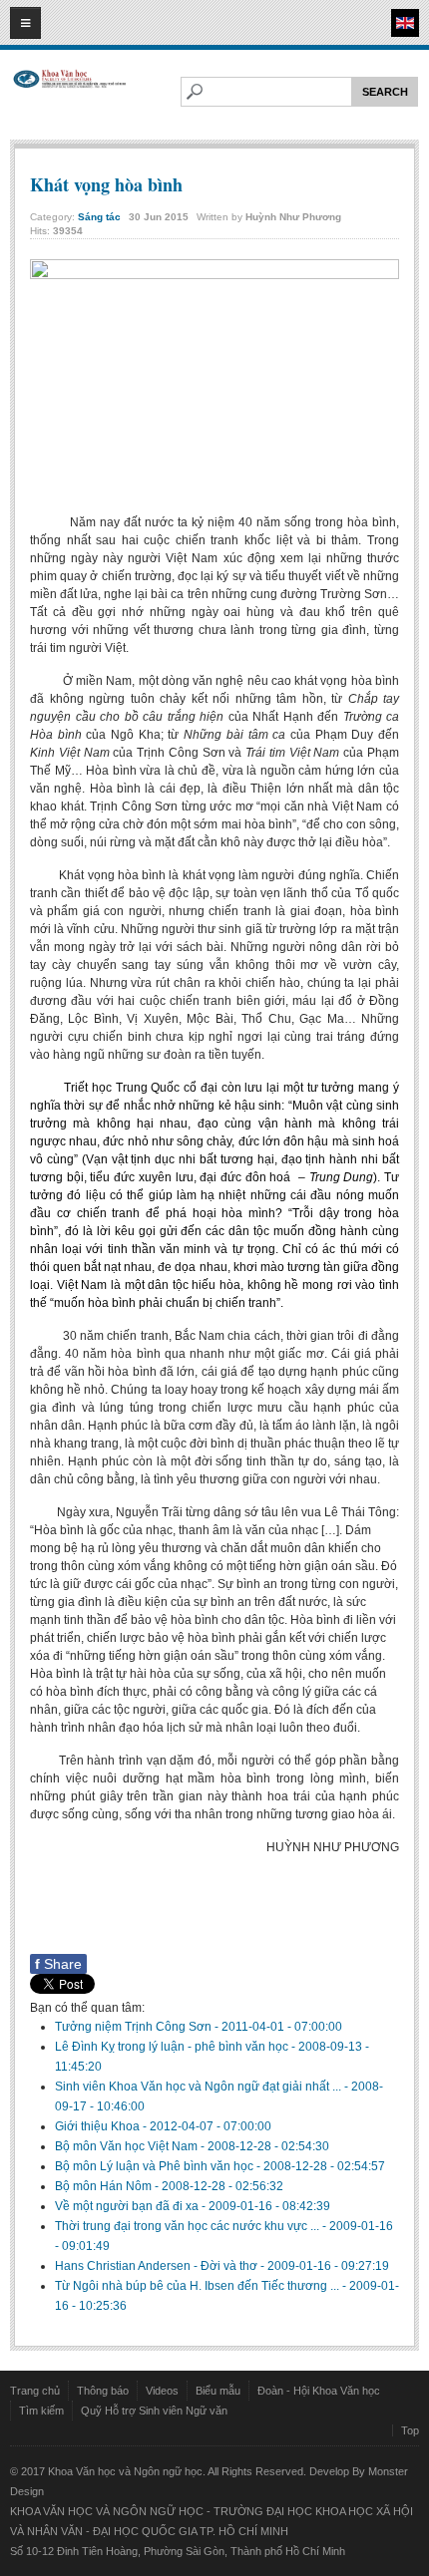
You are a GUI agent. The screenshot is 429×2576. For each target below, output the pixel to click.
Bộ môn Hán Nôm (105, 2186)
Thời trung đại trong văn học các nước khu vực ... (189, 2226)
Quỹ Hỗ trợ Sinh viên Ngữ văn (154, 2411)
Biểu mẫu (218, 2391)
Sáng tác (99, 217)
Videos (162, 2391)
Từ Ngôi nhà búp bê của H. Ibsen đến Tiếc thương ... (199, 2286)
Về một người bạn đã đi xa (128, 2206)
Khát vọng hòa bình (106, 184)
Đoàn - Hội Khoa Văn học (319, 2391)
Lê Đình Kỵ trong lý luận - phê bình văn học (173, 2047)
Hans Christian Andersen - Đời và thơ (158, 2266)
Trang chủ (35, 2391)
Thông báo (103, 2391)
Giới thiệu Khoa (99, 2126)
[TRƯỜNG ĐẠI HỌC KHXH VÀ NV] (70, 96)
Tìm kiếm (41, 2411)
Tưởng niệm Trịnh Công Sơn (135, 2027)
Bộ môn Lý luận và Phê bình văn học (156, 2166)
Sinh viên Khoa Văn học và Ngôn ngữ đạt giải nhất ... (200, 2087)
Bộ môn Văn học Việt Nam (128, 2146)
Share (58, 1964)
